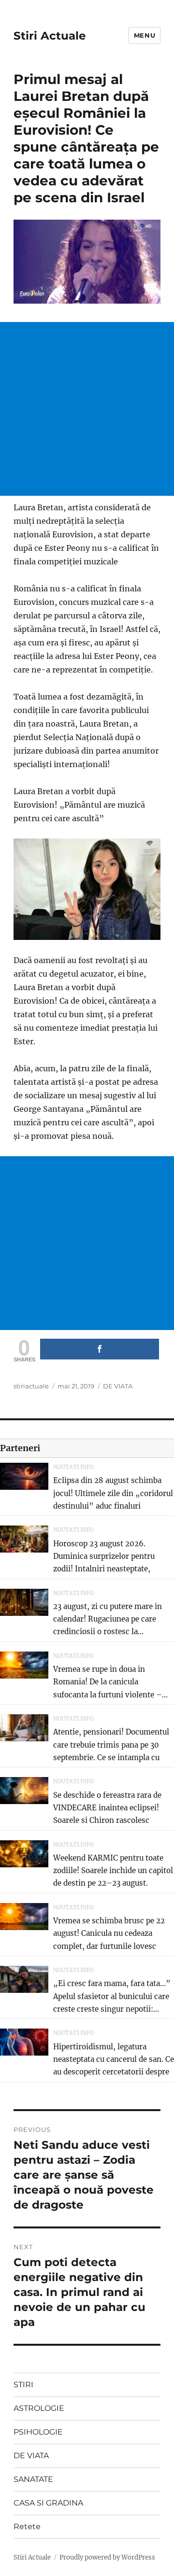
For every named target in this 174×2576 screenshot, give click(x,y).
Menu (145, 35)
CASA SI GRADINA (48, 2503)
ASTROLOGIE (39, 2408)
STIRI (23, 2385)
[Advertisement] (87, 409)
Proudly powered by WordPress (107, 2557)
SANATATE (33, 2479)
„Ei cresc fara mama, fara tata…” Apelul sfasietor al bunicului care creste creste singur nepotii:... (112, 1996)
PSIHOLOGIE (38, 2432)
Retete (27, 2527)
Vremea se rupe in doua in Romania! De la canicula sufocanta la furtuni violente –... (110, 1682)
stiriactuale (31, 1386)
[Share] (100, 1349)
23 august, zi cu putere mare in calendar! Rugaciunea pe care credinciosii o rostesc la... (108, 1619)
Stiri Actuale (50, 36)
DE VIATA (118, 1386)
